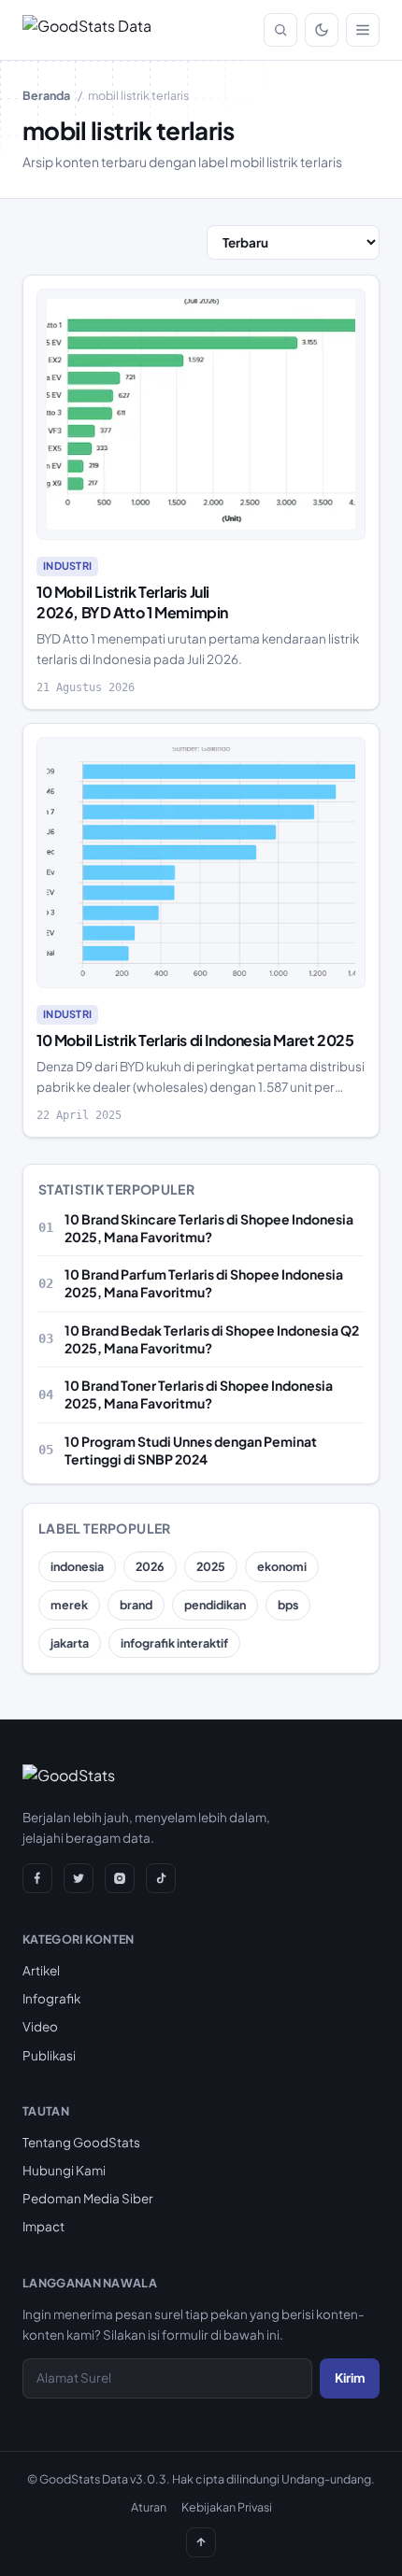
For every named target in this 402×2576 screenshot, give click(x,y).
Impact (43, 2226)
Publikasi (49, 2055)
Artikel (41, 1970)
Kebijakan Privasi (227, 2507)
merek (69, 1605)
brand (136, 1605)
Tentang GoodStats (81, 2142)
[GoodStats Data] (87, 30)
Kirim (350, 2378)
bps (288, 1605)
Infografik (51, 1998)
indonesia (77, 1566)
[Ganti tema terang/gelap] (322, 30)
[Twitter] (79, 1878)
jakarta (70, 1643)
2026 (150, 1566)
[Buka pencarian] (280, 30)
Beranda (46, 95)
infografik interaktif (174, 1643)
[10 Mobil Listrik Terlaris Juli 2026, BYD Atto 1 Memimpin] (201, 415)
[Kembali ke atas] (201, 2542)
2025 (211, 1566)
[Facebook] (37, 1878)
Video (40, 2026)
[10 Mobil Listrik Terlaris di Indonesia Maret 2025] (201, 863)
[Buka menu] (363, 30)
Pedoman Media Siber (88, 2198)
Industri (67, 566)
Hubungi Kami (64, 2170)
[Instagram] (120, 1878)
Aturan (149, 2507)
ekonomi (282, 1566)
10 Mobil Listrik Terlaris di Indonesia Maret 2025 (195, 1040)
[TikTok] (161, 1878)
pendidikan (215, 1605)
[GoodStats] (69, 1779)
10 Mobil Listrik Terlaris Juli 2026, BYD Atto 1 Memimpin (132, 602)
